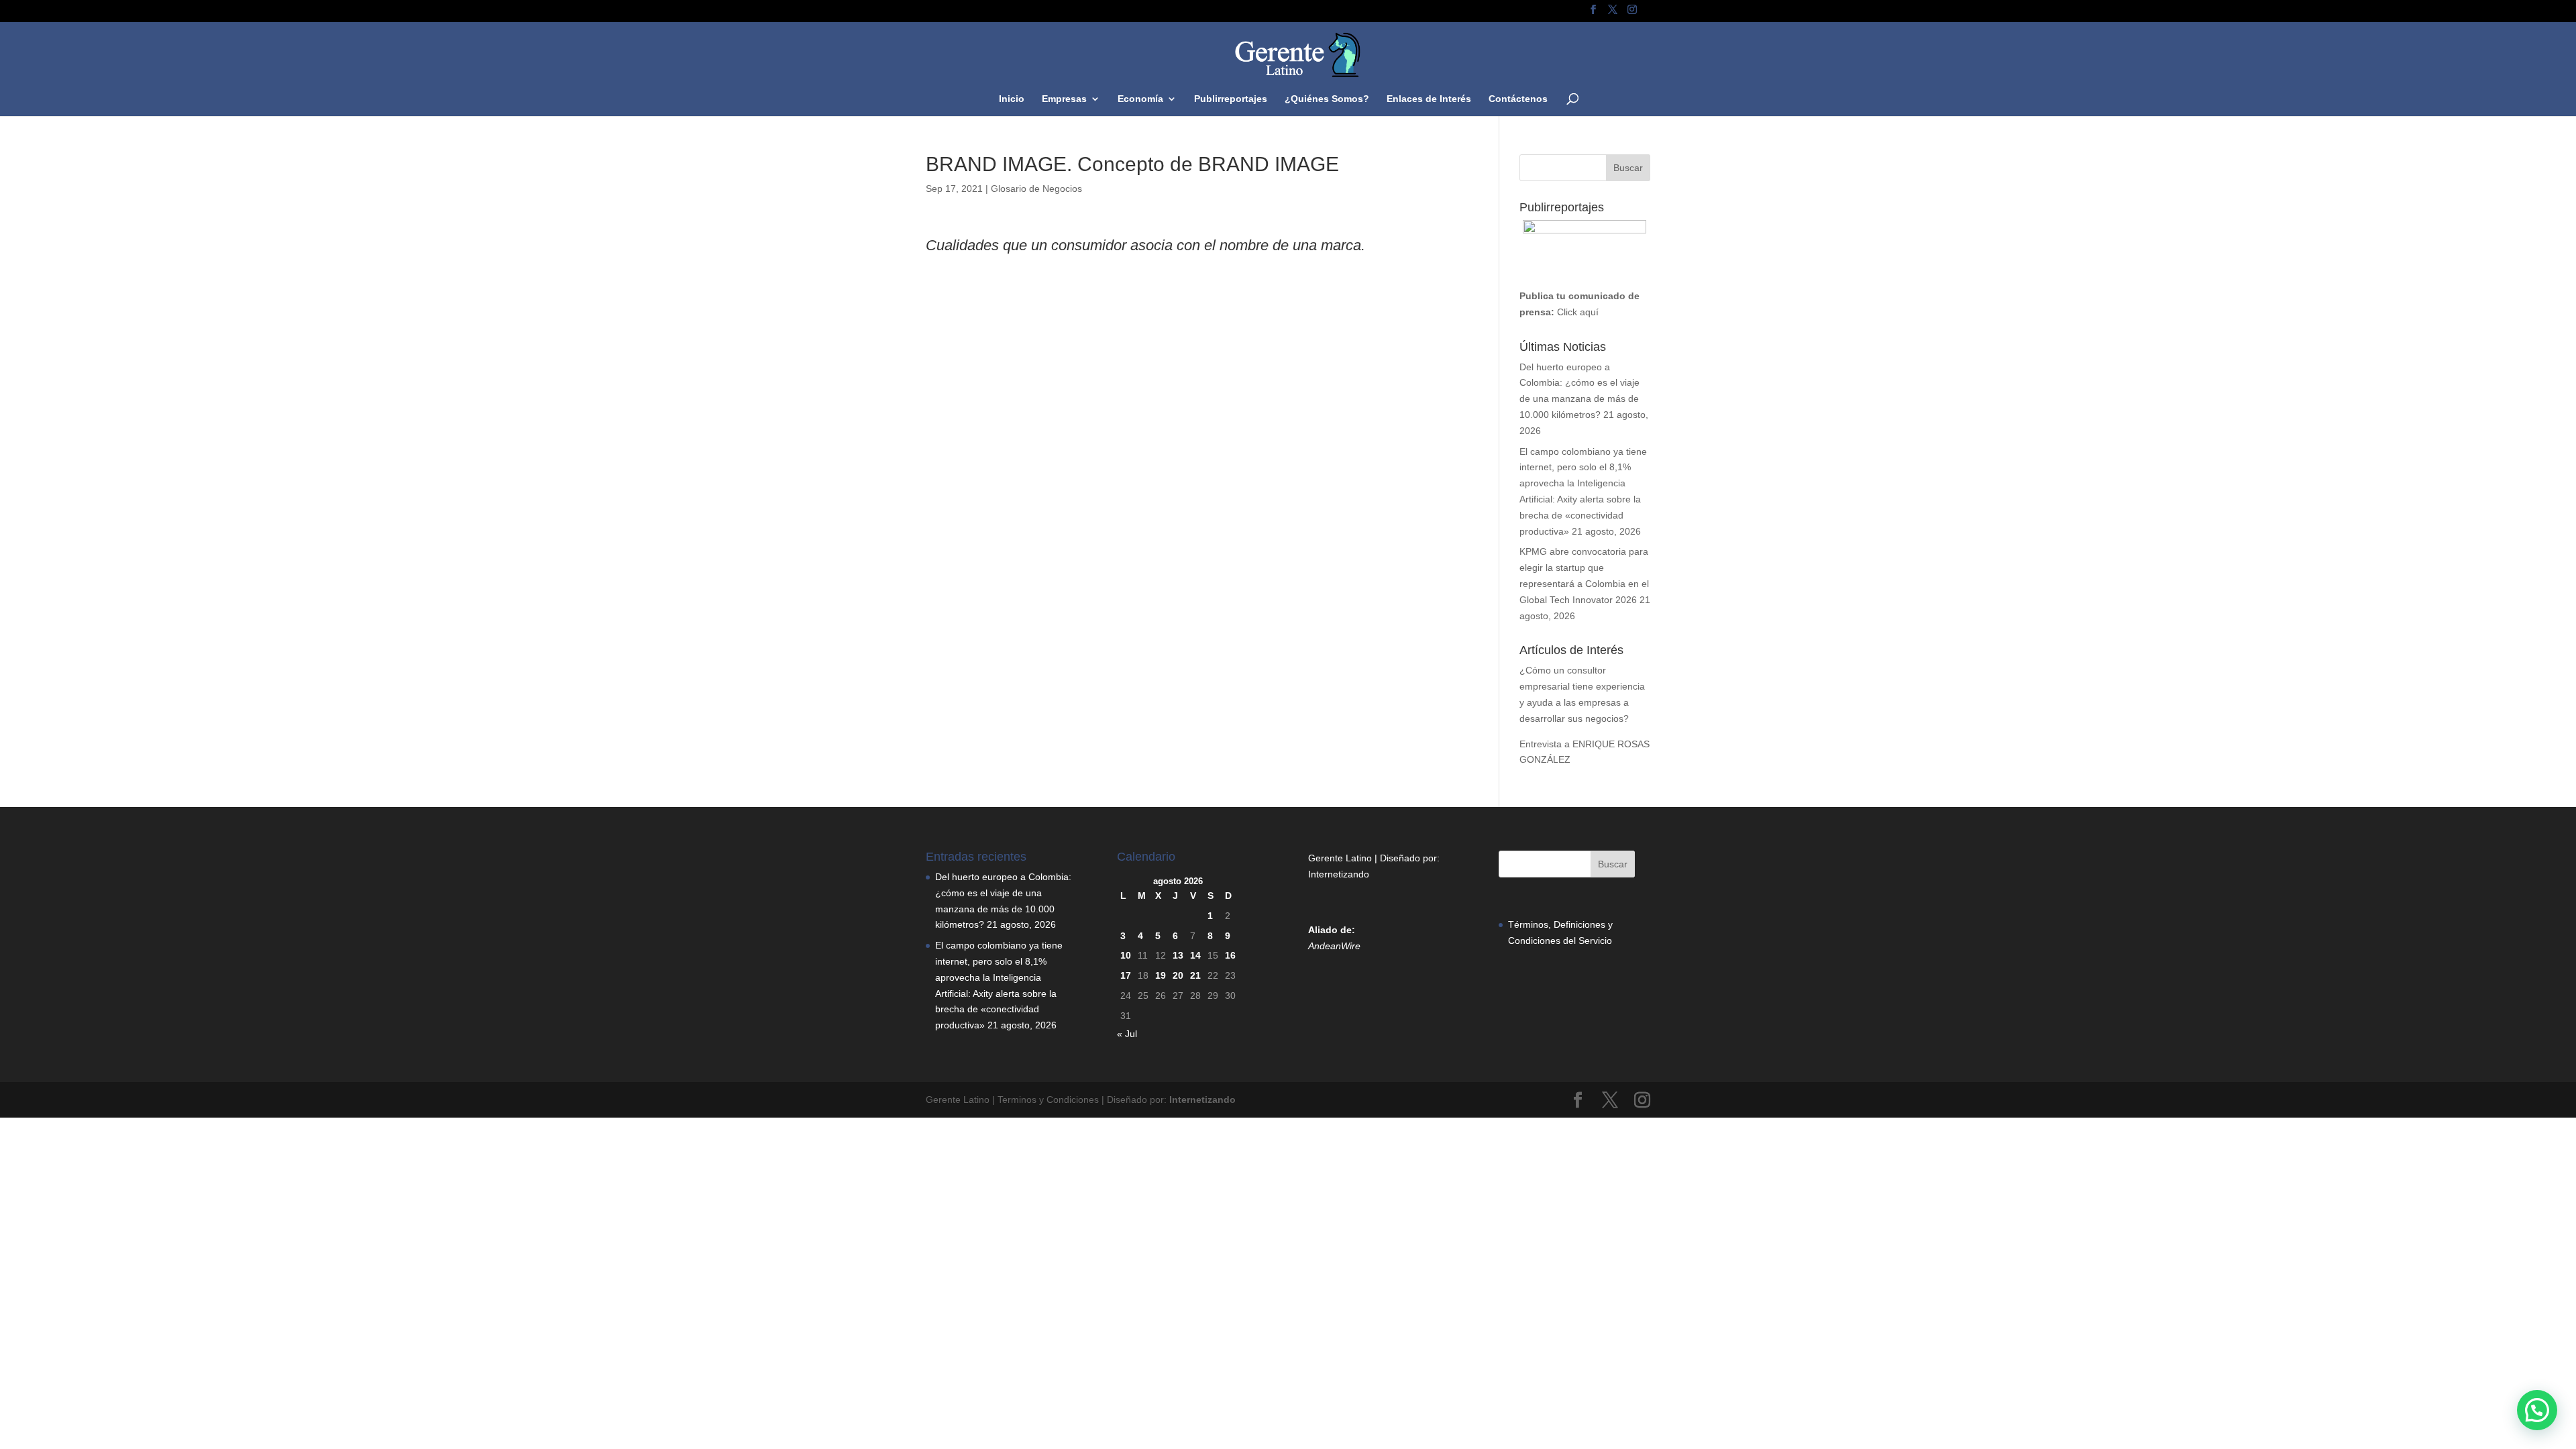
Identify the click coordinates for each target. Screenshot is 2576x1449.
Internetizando (1339, 874)
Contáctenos (1518, 99)
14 (1195, 955)
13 (1178, 955)
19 (1161, 975)
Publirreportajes (1231, 99)
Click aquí (1578, 312)
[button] (2537, 1410)
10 (1126, 955)
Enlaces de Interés (1429, 99)
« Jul (1127, 1034)
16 (1230, 955)
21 (1195, 975)
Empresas (1064, 99)
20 (1178, 975)
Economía (1140, 99)
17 (1126, 975)
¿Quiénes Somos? (1327, 99)
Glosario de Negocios (1036, 189)
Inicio (1012, 99)
